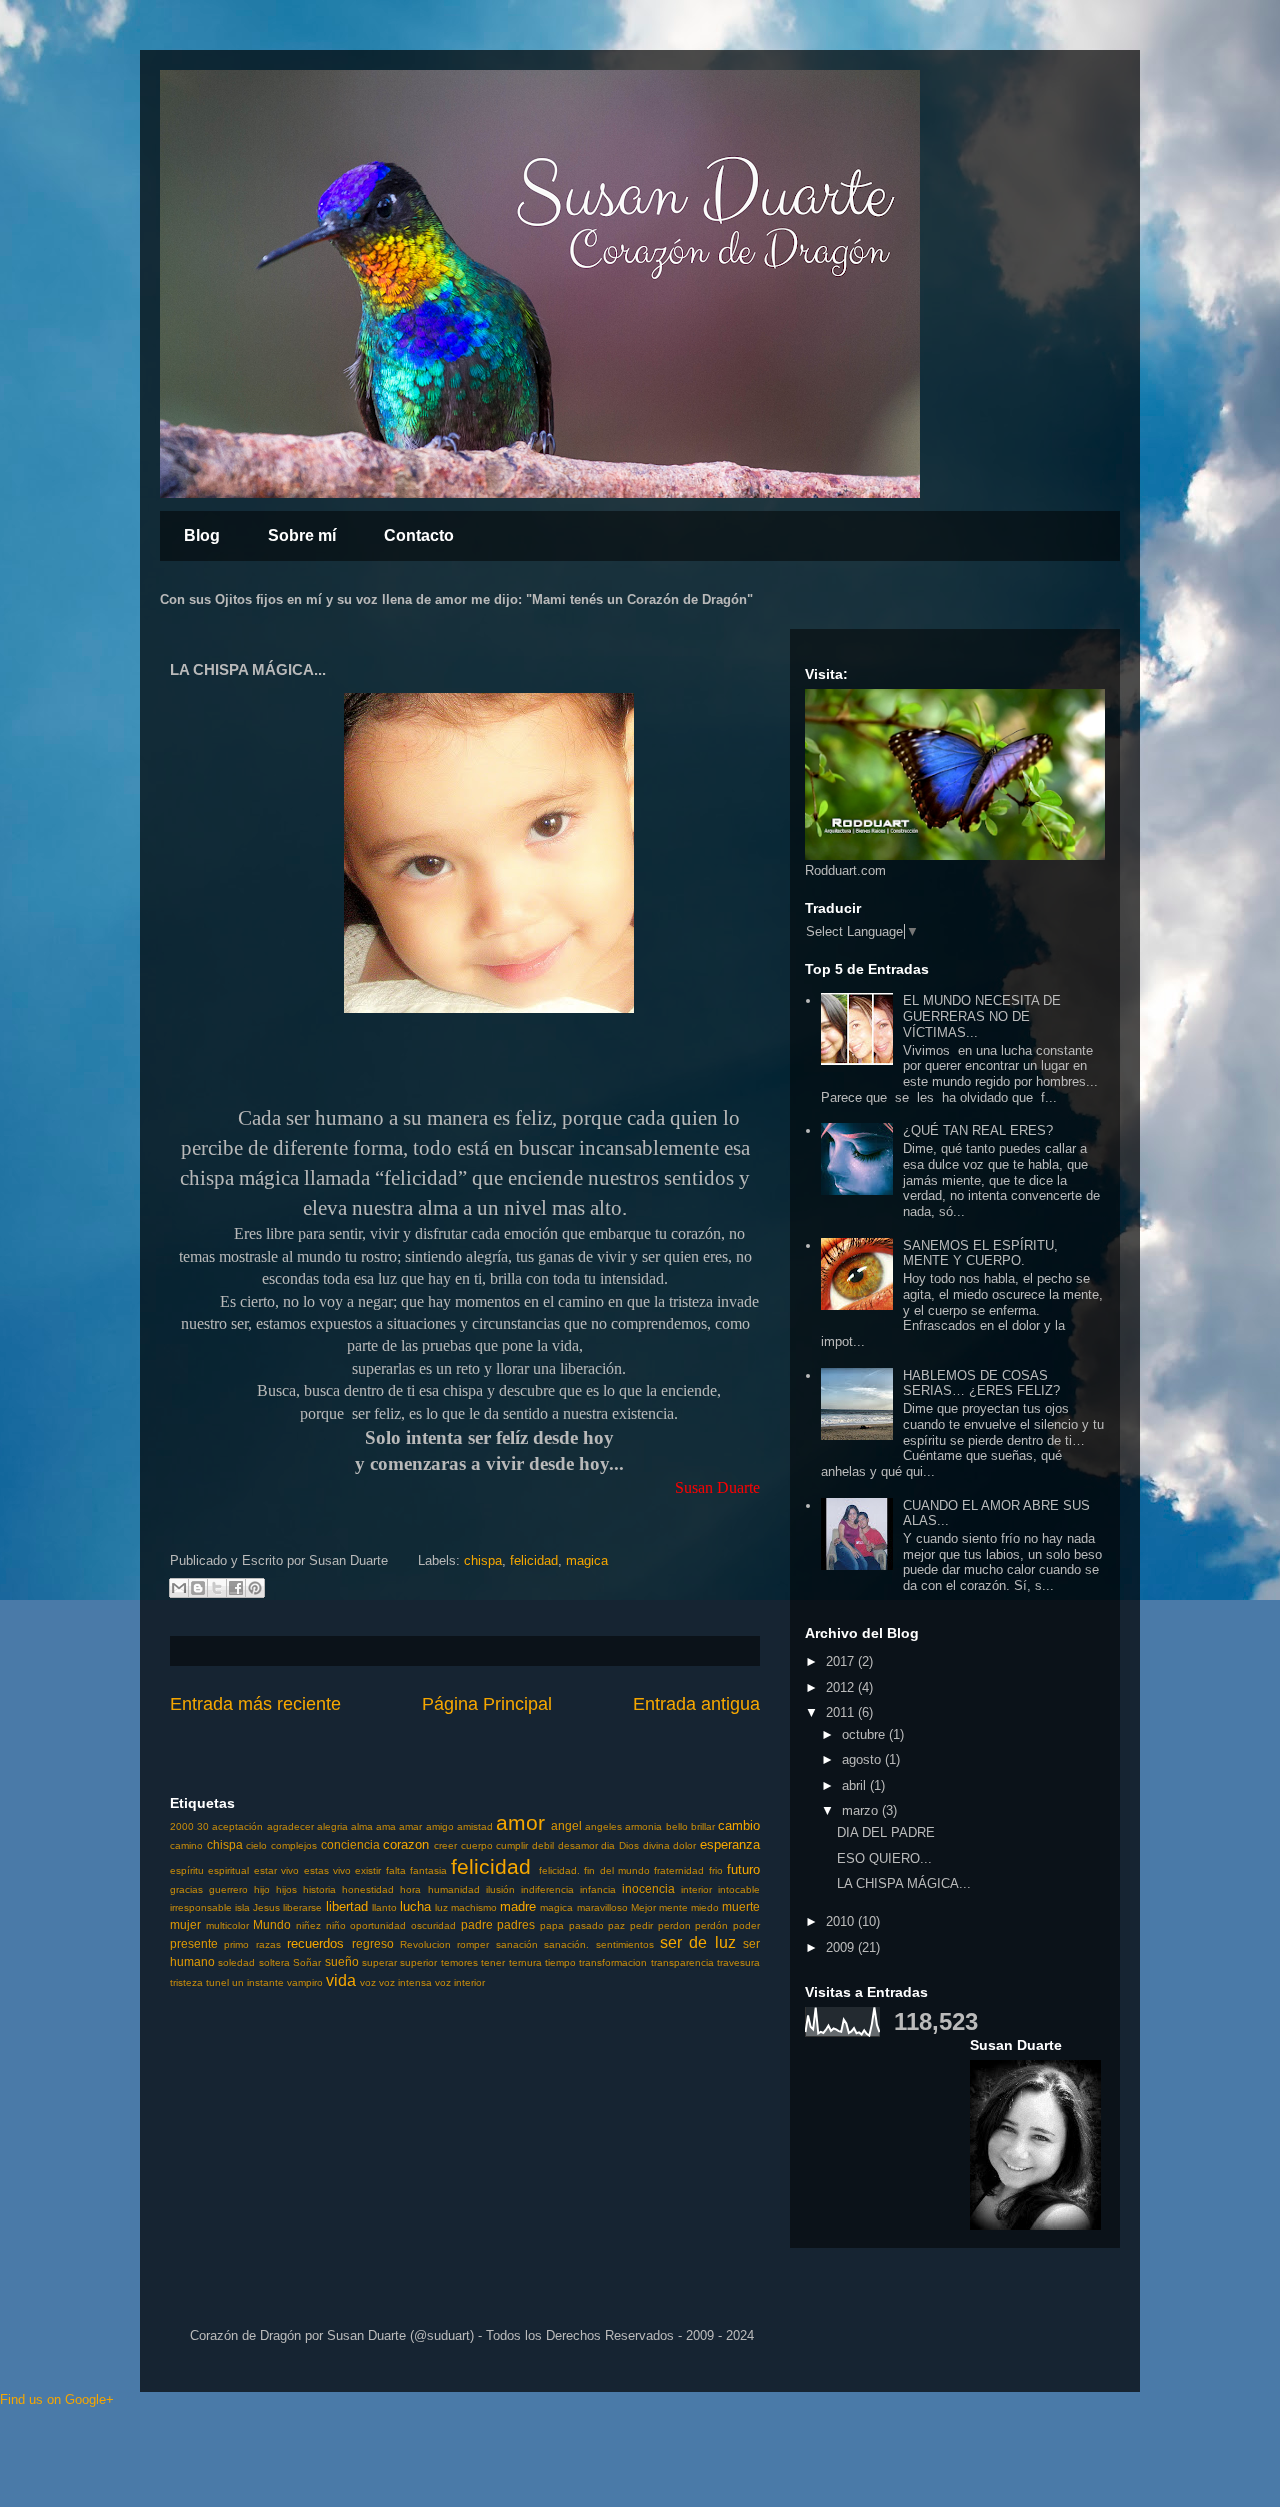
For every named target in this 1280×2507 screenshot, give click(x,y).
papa (552, 1925)
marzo (862, 1810)
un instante (258, 1982)
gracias (186, 1889)
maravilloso (602, 1907)
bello (677, 1826)
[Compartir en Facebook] (236, 1588)
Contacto (419, 535)
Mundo (272, 1924)
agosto (863, 1759)
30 (203, 1826)
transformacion (613, 1962)
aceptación (237, 1826)
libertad (347, 1906)
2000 (182, 1826)
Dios (629, 1845)
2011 (842, 1712)
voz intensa (405, 1982)
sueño (342, 1961)
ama (386, 1826)
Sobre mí (302, 535)
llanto (384, 1907)
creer (445, 1845)
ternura (525, 1962)
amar (410, 1826)
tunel (217, 1982)
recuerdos (315, 1943)
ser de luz (698, 1942)
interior (696, 1889)
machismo (474, 1907)
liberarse (302, 1907)
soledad (236, 1962)
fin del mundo (617, 1870)
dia (608, 1845)
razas (268, 1944)
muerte (741, 1906)
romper (473, 1944)
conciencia (350, 1844)
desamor (578, 1845)
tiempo (560, 1962)
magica (587, 1560)
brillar (703, 1826)
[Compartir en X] (217, 1588)
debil (543, 1845)
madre (518, 1906)
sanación (517, 1944)
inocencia (648, 1888)
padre (477, 1924)
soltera (274, 1962)
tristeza (186, 1982)
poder (746, 1925)
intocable (739, 1889)
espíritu (187, 1870)
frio (716, 1870)
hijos (286, 1889)
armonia (643, 1826)
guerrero (228, 1889)
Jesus (266, 1907)
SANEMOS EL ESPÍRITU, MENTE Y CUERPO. (980, 1253)
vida (341, 1980)
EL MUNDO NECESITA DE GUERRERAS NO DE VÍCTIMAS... (982, 1016)
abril (856, 1785)
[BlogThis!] (198, 1588)
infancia (598, 1889)
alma (362, 1826)
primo (236, 1944)
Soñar (307, 1962)
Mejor (643, 1907)
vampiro (305, 1982)
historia (319, 1889)
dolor (684, 1845)
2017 (842, 1661)
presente (194, 1943)
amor (520, 1822)
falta (396, 1870)
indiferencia (547, 1889)
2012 (842, 1687)
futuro (743, 1869)
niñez (308, 1925)
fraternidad (679, 1870)
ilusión (500, 1889)
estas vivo (327, 1870)
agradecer (290, 1826)
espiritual (228, 1870)
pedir (641, 1925)
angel (566, 1825)
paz (616, 1925)
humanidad (454, 1889)
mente (673, 1907)
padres (516, 1924)
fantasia (428, 1870)
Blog (202, 535)
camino (186, 1845)
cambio (739, 1825)
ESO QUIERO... (884, 1858)
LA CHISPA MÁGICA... (904, 1883)
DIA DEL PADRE (886, 1832)
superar (379, 1962)
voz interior (460, 1982)
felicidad (534, 1560)
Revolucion (425, 1944)
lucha (415, 1906)
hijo (262, 1889)
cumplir (512, 1845)
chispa (483, 1560)
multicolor (227, 1925)
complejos (294, 1845)
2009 (842, 1947)
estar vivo (276, 1870)
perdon (674, 1925)
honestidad (368, 1889)
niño (336, 1925)
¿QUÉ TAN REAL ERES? (978, 1130)
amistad (475, 1826)
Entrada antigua (696, 1704)
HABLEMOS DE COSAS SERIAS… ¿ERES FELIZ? (981, 1383)
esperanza (730, 1844)
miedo (705, 1907)
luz (441, 1907)
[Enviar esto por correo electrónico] (179, 1588)
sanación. (566, 1944)
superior (418, 1962)
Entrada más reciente (255, 1704)
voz (368, 1982)
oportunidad (378, 1925)
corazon (406, 1844)
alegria (332, 1826)
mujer (185, 1924)
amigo (440, 1826)
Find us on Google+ (57, 2399)
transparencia (682, 1962)
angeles (603, 1826)
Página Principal (487, 1704)
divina (656, 1845)
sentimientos (625, 1944)
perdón (711, 1925)
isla (242, 1907)
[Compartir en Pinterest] (255, 1588)
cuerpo (477, 1845)
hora (410, 1889)
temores (459, 1962)
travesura (738, 1962)
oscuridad (433, 1925)
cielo (256, 1845)
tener (493, 1962)
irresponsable (201, 1907)
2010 (842, 1921)
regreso (373, 1943)
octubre (865, 1734)
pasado (586, 1925)
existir (368, 1870)
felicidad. (559, 1870)
